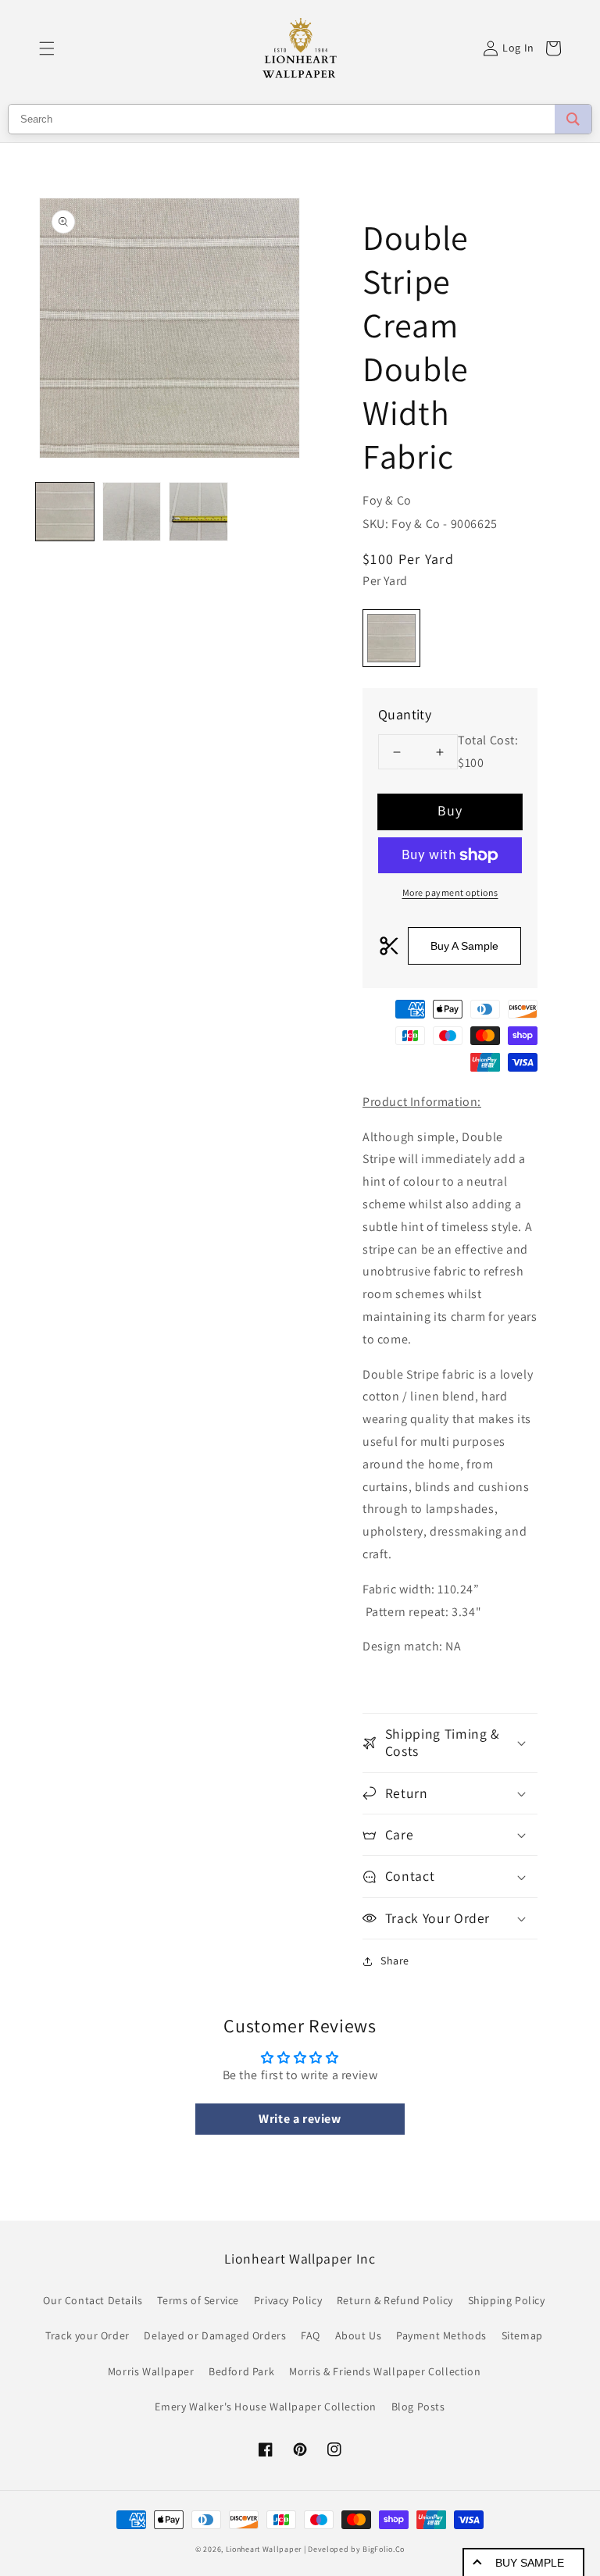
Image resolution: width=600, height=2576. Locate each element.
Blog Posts (418, 2407)
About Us (359, 2335)
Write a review (300, 2119)
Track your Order (87, 2335)
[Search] (573, 119)
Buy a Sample (464, 946)
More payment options (450, 892)
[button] (47, 48)
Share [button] (395, 1961)
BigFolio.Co (384, 2549)
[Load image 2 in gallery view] (132, 512)
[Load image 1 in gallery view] (65, 512)
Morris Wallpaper (151, 2371)
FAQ (311, 2335)
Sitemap (522, 2335)
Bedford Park (241, 2371)
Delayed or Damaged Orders (215, 2335)
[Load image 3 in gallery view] (198, 512)
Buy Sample (530, 2563)
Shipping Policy (507, 2300)
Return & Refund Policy (395, 2300)
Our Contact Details (93, 2300)
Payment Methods (441, 2335)
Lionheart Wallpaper (264, 2549)
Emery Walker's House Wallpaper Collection (266, 2407)
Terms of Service (198, 2300)
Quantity (405, 714)
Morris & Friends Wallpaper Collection (385, 2371)
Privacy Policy (288, 2300)
